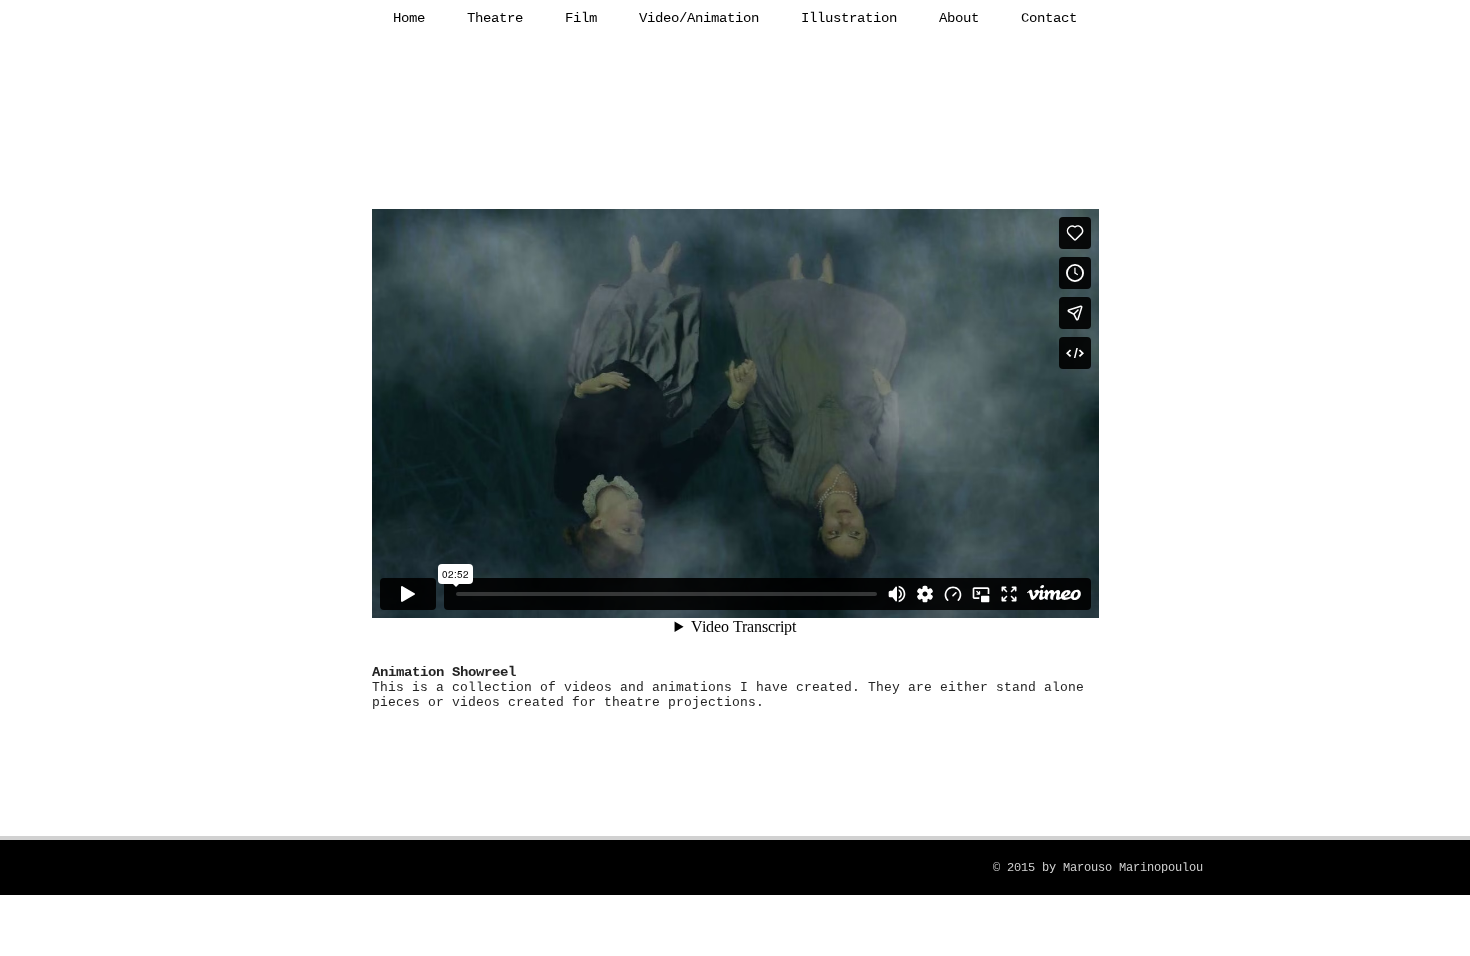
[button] (495, 18)
